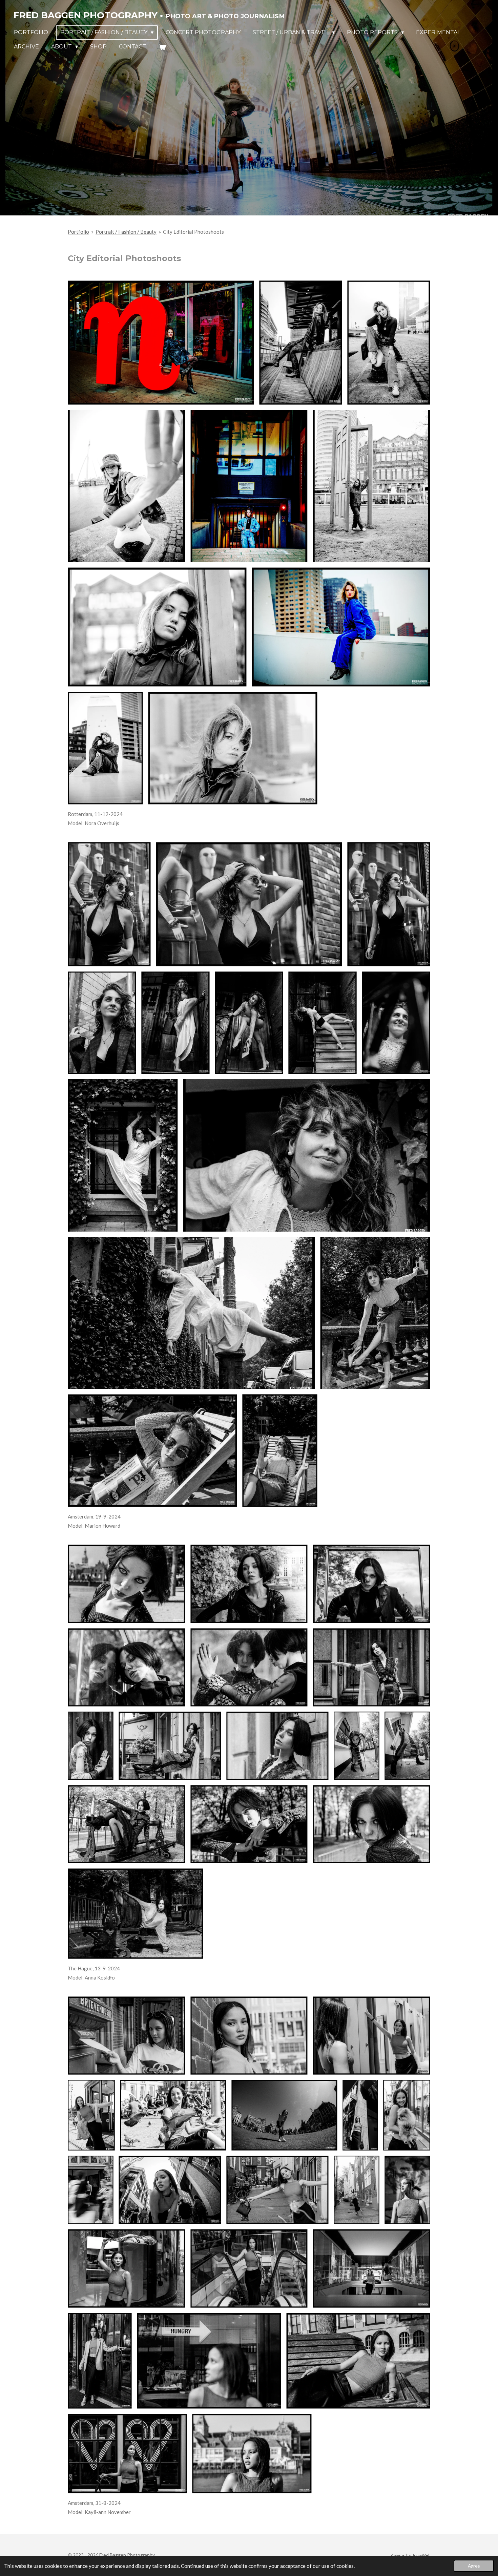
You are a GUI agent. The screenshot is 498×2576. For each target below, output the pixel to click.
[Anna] (127, 1584)
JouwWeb (421, 2555)
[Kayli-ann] (127, 2036)
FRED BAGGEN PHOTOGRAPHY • (149, 15)
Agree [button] (474, 2566)
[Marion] (109, 904)
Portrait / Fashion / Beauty (126, 232)
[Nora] (161, 343)
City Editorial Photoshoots (193, 232)
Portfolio (78, 232)
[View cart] (162, 47)
